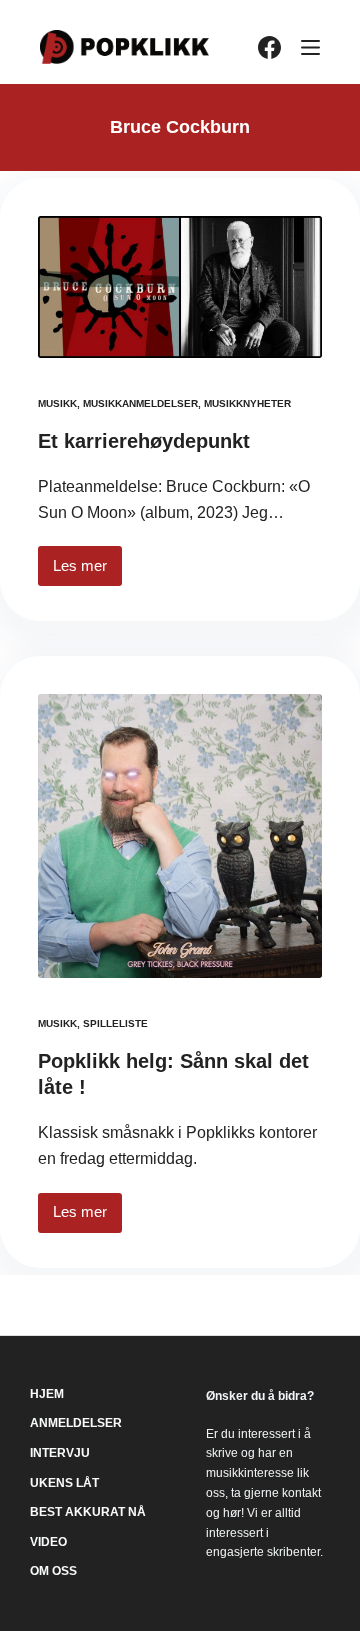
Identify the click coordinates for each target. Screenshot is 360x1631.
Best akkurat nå (88, 1512)
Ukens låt (64, 1483)
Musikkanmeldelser (140, 403)
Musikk (57, 403)
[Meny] (310, 47)
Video (48, 1542)
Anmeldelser (76, 1423)
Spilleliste (115, 1023)
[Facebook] (269, 47)
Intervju (60, 1453)
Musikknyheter (247, 403)
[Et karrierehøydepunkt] (180, 287)
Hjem (47, 1394)
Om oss (53, 1571)
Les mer (87, 571)
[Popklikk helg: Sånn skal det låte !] (180, 836)
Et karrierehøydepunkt (144, 441)
